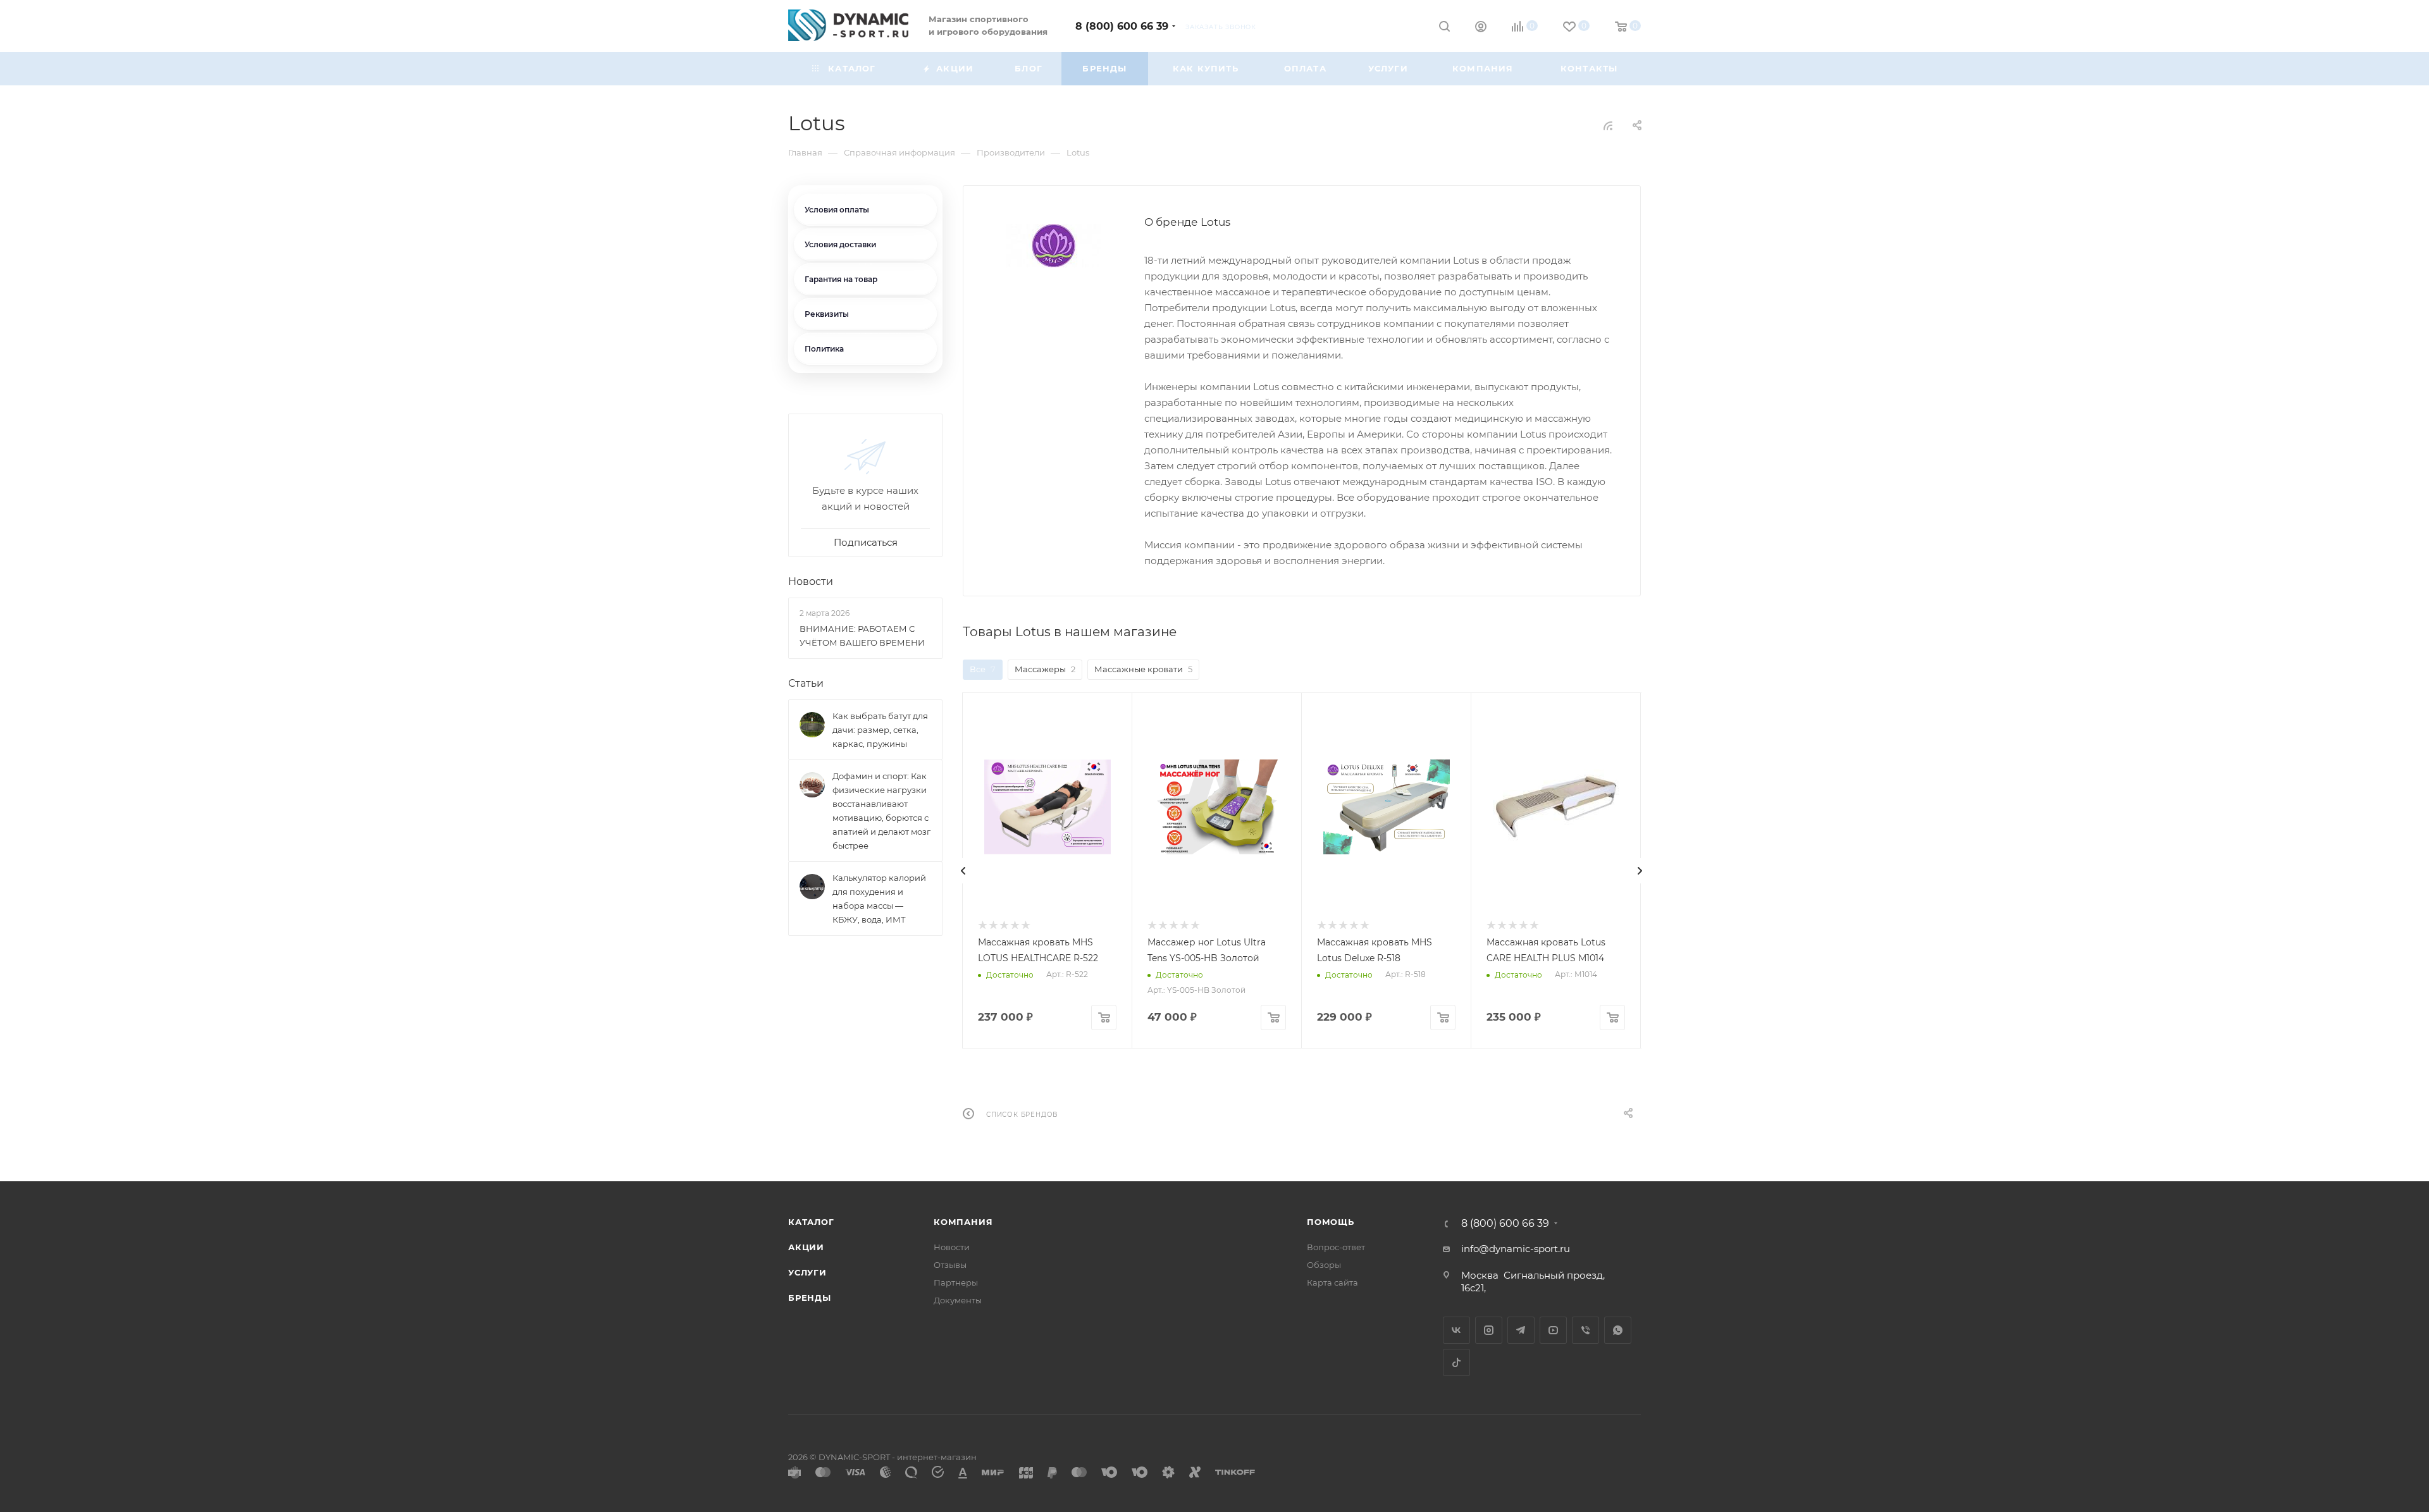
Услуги (807, 1272)
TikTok (1456, 1362)
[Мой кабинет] (1481, 28)
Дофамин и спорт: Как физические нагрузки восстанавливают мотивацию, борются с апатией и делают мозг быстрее (881, 811)
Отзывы (950, 1265)
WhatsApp (1618, 1330)
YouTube (1553, 1330)
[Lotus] (1054, 246)
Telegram (1521, 1330)
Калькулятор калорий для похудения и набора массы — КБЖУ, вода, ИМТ (879, 899)
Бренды (810, 1298)
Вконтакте (1456, 1330)
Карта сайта (1332, 1282)
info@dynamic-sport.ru (1516, 1249)
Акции (806, 1247)
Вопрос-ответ (1336, 1247)
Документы (958, 1300)
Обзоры (1324, 1265)
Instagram (1489, 1330)
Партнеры (956, 1282)
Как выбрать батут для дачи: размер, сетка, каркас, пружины (880, 730)
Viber (1585, 1330)
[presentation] (963, 871)
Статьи (806, 683)
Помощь (1331, 1222)
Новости (811, 581)
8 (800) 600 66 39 (1122, 26)
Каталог (811, 1222)
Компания (963, 1222)
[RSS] (1608, 126)
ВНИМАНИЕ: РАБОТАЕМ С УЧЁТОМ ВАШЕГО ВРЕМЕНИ (862, 636)
